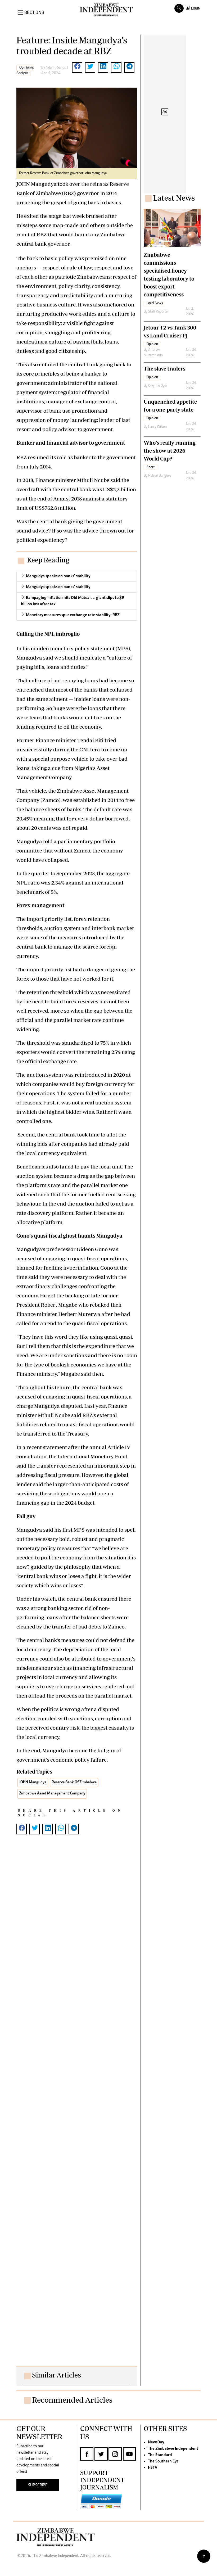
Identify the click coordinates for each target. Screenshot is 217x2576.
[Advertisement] (77, 2105)
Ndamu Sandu (56, 68)
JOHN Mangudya (33, 1782)
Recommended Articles (72, 2400)
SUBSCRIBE (38, 2485)
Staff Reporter (159, 312)
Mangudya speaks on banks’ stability (58, 576)
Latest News (174, 198)
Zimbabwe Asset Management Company (52, 1794)
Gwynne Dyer (158, 386)
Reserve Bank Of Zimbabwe (74, 1782)
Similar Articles (56, 2375)
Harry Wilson (157, 427)
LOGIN (195, 8)
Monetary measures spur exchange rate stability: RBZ (73, 615)
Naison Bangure (160, 476)
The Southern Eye (163, 2461)
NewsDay (156, 2442)
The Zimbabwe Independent (173, 2449)
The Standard (160, 2455)
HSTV (153, 2468)
